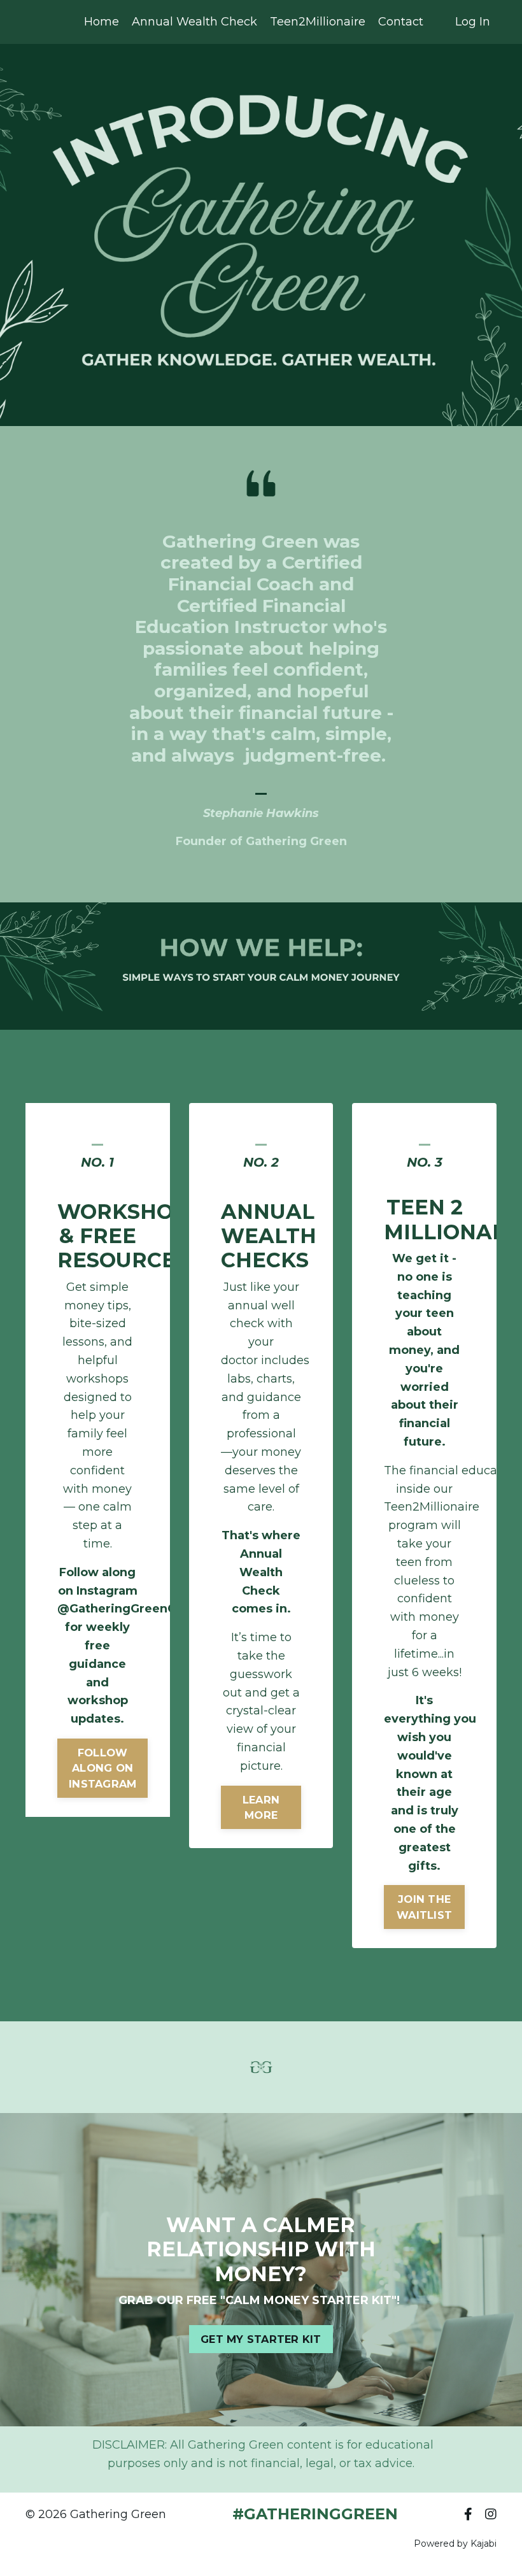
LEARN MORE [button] (261, 1807)
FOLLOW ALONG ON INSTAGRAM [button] (102, 1768)
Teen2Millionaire (318, 22)
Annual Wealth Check (194, 22)
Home (102, 22)
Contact (401, 22)
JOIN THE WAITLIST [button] (424, 1907)
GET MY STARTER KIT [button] (261, 2339)
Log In (473, 22)
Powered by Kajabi (455, 2544)
